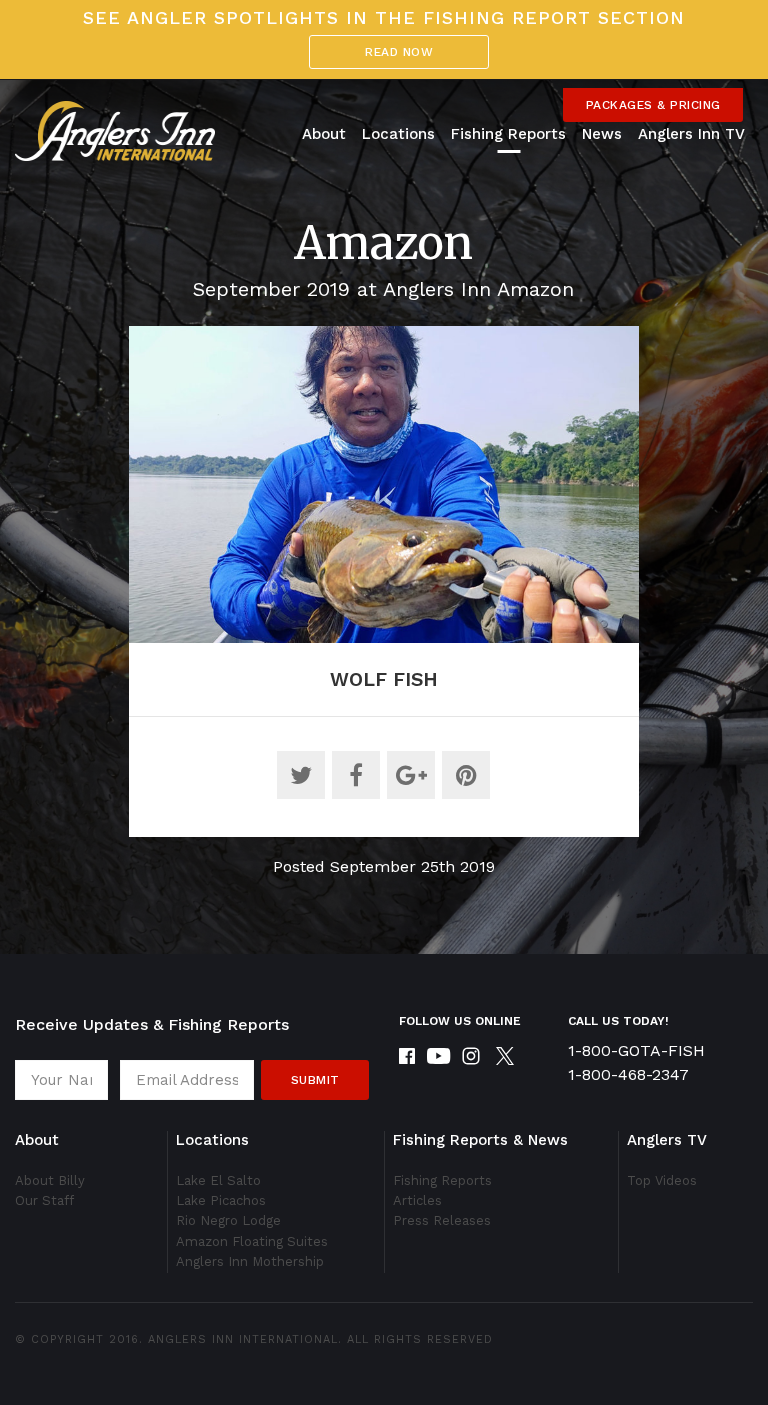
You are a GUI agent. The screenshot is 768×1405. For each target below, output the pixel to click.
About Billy (50, 1180)
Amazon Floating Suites (252, 1241)
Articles (417, 1200)
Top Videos (662, 1180)
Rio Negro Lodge (228, 1220)
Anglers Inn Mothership (250, 1261)
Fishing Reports (508, 134)
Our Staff (44, 1200)
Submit (315, 1080)
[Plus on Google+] (411, 775)
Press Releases (442, 1220)
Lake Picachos (221, 1200)
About (324, 134)
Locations (398, 134)
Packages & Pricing (653, 105)
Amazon (383, 243)
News (602, 134)
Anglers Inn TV (691, 134)
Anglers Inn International (243, 1339)
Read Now (399, 52)
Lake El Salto (218, 1180)
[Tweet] (301, 775)
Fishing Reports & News (480, 1140)
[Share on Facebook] (356, 775)
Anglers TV (667, 1140)
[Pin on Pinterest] (466, 775)
